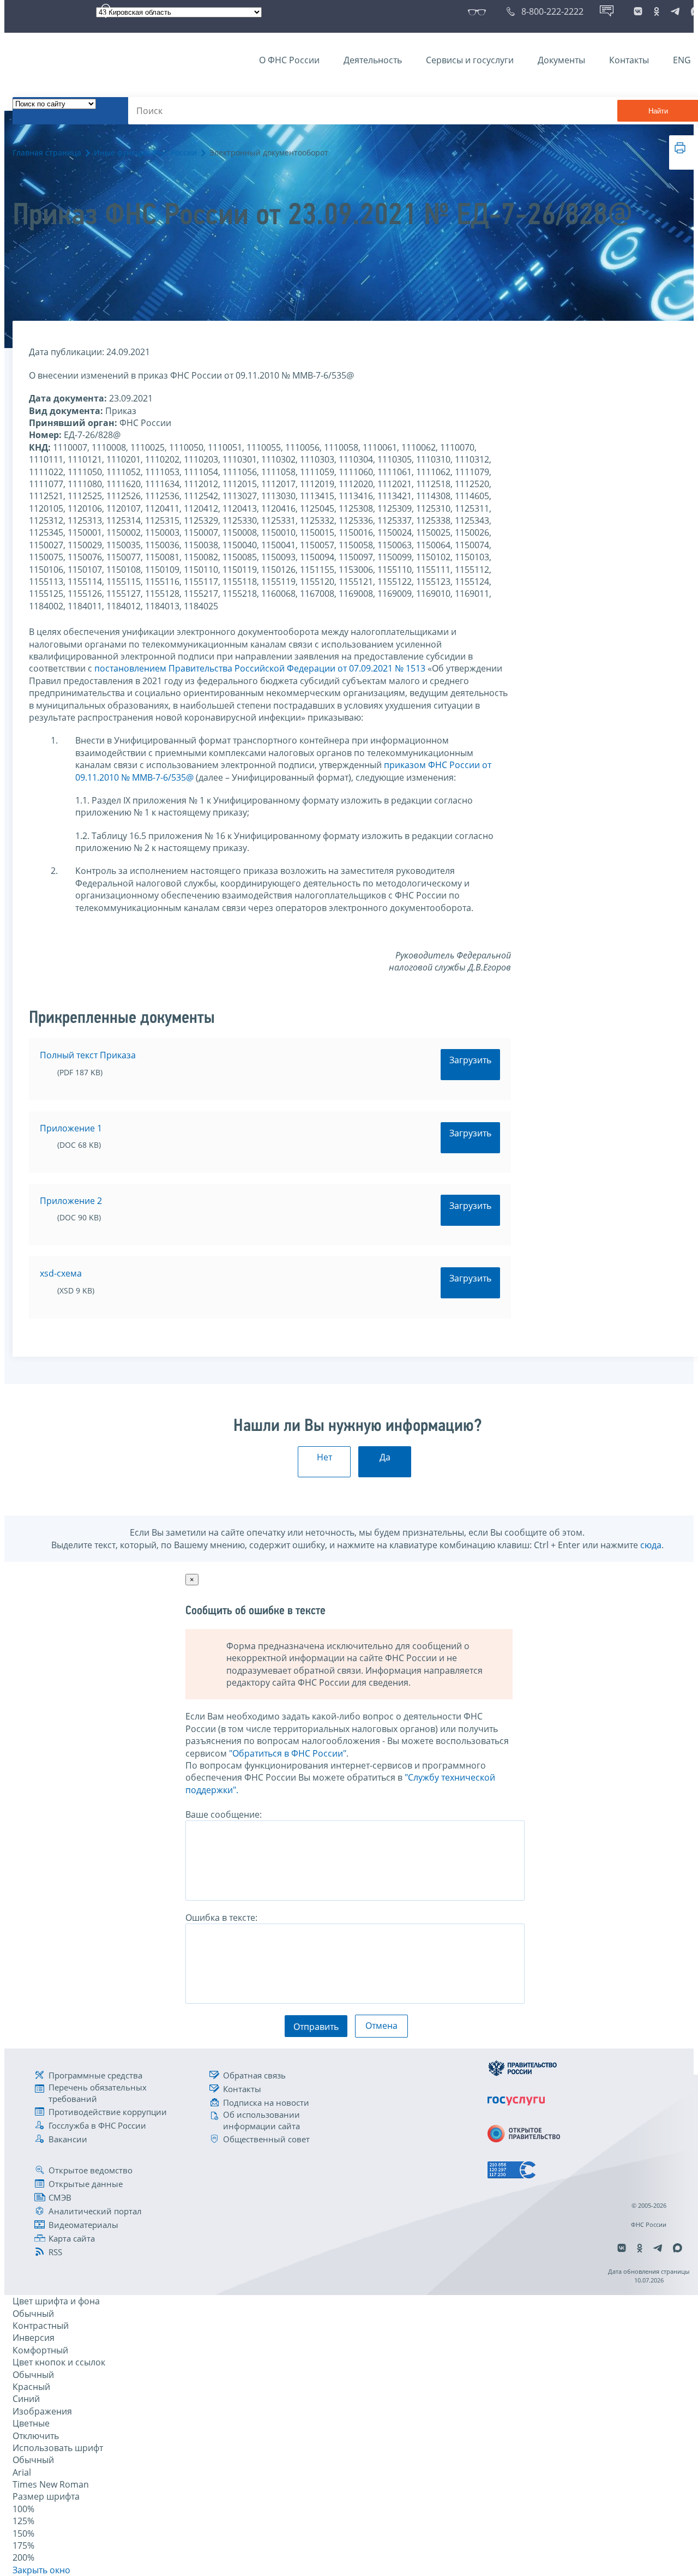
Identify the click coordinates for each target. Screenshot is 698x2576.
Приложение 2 (71, 1201)
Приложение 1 (71, 1128)
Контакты (629, 60)
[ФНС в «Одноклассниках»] (657, 11)
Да (385, 1457)
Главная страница (47, 152)
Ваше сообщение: (224, 1814)
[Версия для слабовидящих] (479, 11)
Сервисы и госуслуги (470, 60)
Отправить (316, 2027)
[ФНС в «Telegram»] (675, 11)
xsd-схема (61, 1273)
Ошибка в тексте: (221, 1918)
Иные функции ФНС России (145, 152)
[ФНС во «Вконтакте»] (638, 11)
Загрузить (470, 1060)
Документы (561, 60)
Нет (324, 1457)
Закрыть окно (41, 2570)
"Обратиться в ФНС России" (288, 1753)
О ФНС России (289, 60)
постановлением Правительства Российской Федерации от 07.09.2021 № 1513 (260, 668)
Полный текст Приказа (88, 1055)
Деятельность (373, 60)
